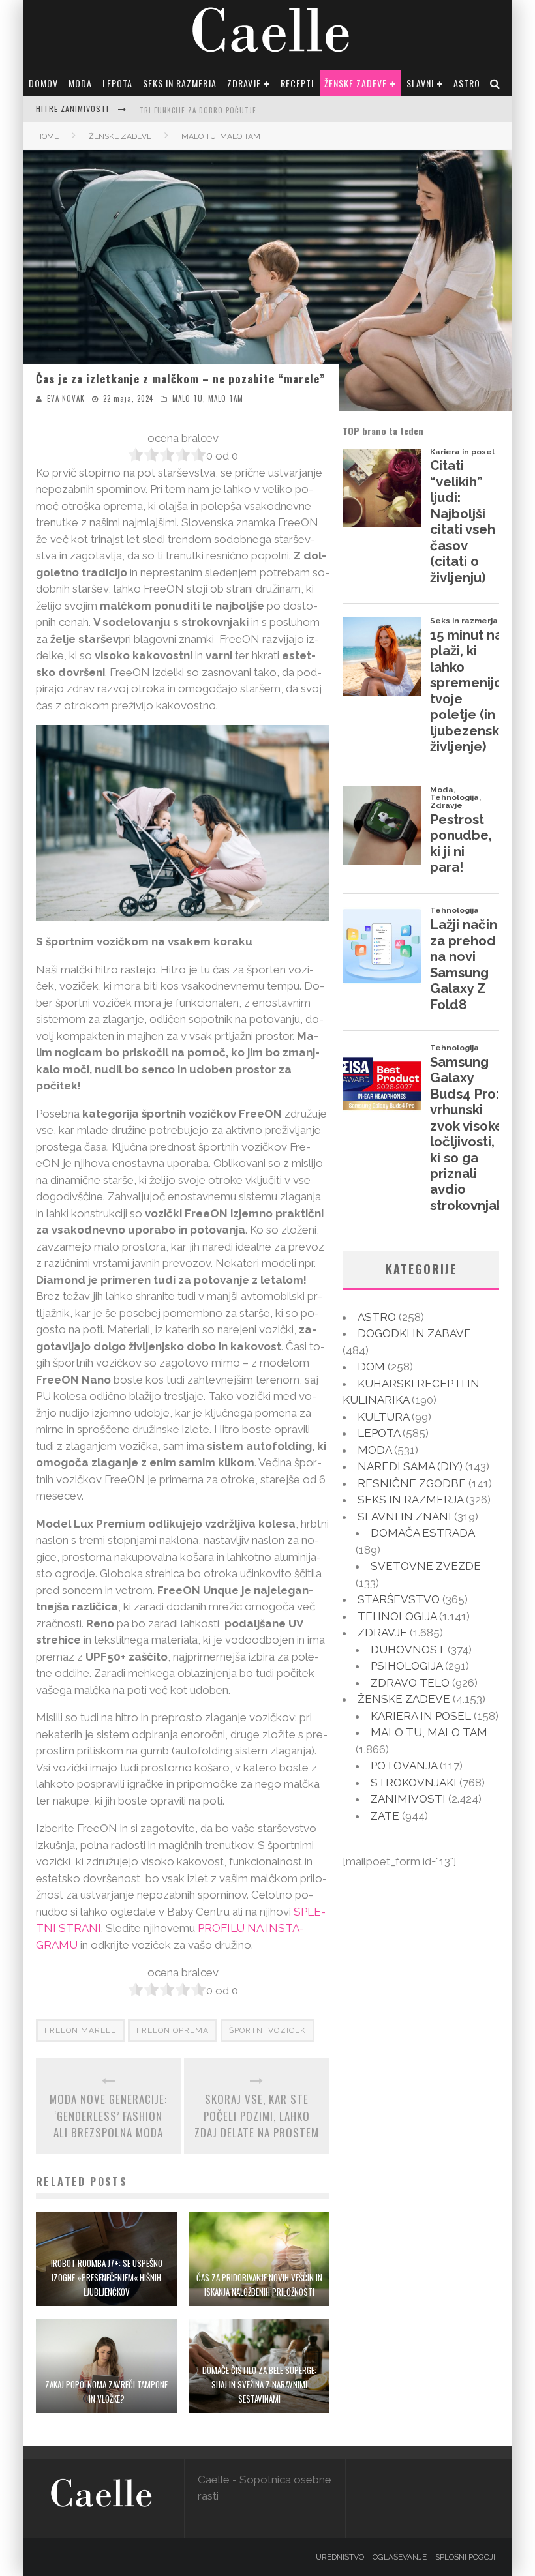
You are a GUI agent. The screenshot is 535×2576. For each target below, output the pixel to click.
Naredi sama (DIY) (410, 1466)
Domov (43, 83)
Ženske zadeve (356, 83)
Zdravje (244, 83)
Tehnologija (397, 1616)
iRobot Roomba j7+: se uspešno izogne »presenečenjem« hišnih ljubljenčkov (107, 2277)
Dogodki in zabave (414, 1333)
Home (47, 136)
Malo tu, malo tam (208, 398)
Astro (467, 83)
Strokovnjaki (414, 1783)
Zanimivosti (408, 1799)
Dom (371, 1367)
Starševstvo (399, 1599)
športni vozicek (267, 2030)
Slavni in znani (405, 1517)
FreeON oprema (173, 2030)
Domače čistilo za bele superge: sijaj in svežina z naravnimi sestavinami (259, 2384)
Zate (385, 1816)
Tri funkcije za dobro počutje (198, 110)
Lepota (117, 83)
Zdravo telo (410, 1683)
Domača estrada (422, 1533)
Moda (80, 83)
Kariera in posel (421, 1716)
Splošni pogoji (465, 2557)
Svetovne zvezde (426, 1566)
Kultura (383, 1417)
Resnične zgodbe (412, 1483)
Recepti (297, 83)
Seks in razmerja (180, 83)
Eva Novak (66, 398)
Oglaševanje (400, 2557)
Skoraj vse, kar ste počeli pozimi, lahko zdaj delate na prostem (257, 2116)
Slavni (420, 83)
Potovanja (404, 1766)
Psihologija (406, 1666)
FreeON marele (80, 2030)
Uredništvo (340, 2557)
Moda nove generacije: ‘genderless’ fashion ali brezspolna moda (108, 2116)
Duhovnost (408, 1650)
